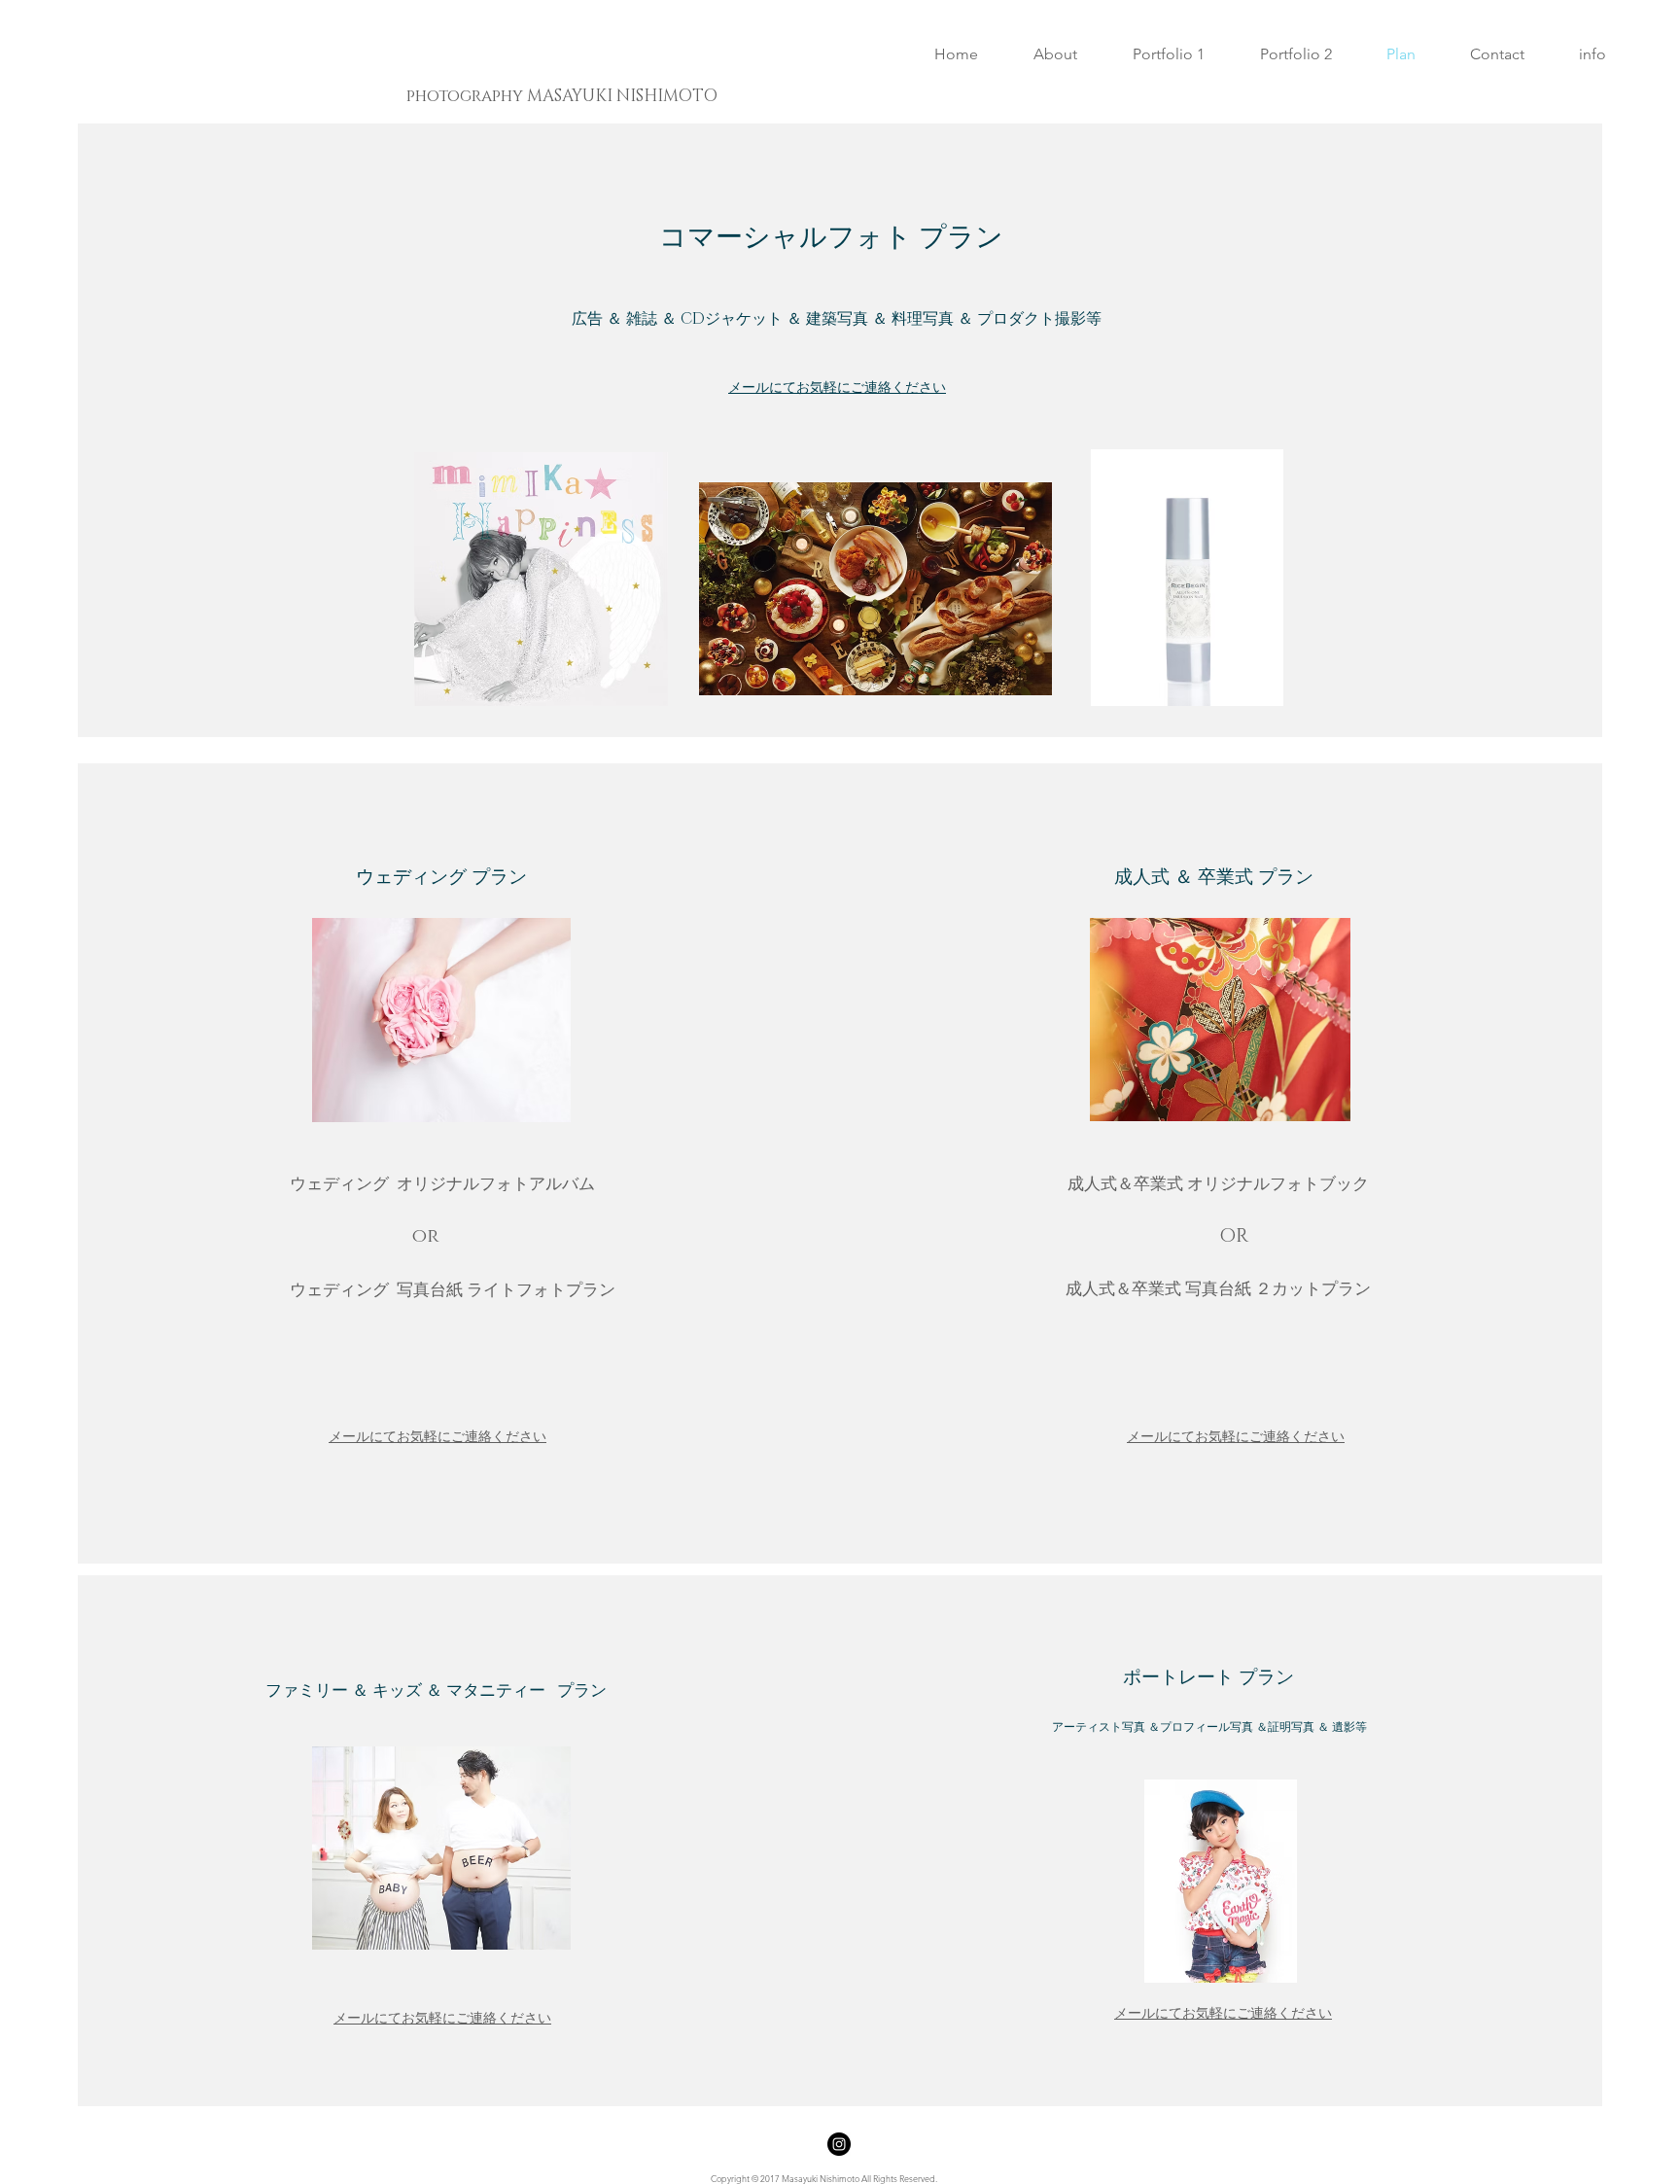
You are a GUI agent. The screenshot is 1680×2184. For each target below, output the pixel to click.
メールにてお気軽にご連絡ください (837, 387)
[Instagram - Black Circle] (839, 2144)
